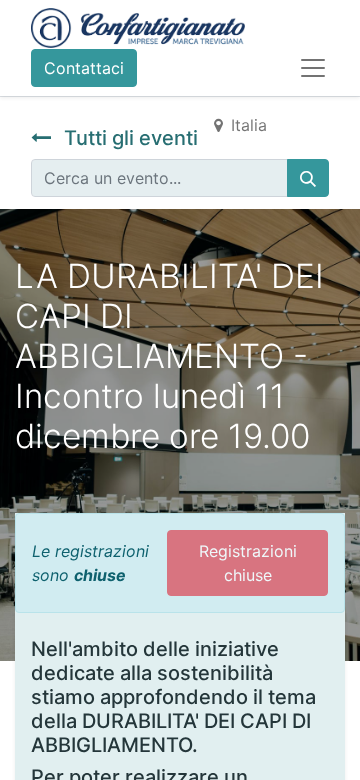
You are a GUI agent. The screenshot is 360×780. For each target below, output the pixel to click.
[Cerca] (308, 178)
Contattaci (84, 68)
